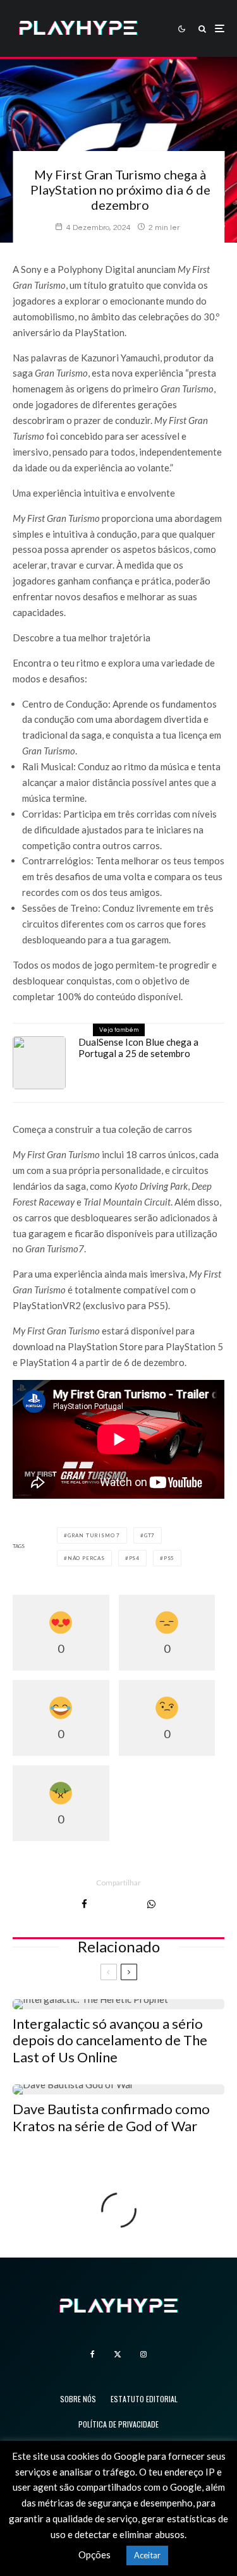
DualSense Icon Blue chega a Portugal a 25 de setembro (138, 1048)
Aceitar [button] (147, 2555)
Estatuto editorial (144, 2399)
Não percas (86, 1558)
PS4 (134, 1558)
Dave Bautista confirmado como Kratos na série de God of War (111, 2117)
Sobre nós (78, 2399)
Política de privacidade (118, 2424)
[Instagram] (143, 2354)
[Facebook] (93, 2354)
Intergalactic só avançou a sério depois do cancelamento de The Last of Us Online (110, 2041)
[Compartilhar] (84, 1904)
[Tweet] (117, 1904)
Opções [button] (94, 2555)
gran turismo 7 (94, 1535)
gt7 (149, 1535)
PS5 (169, 1558)
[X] (118, 2354)
